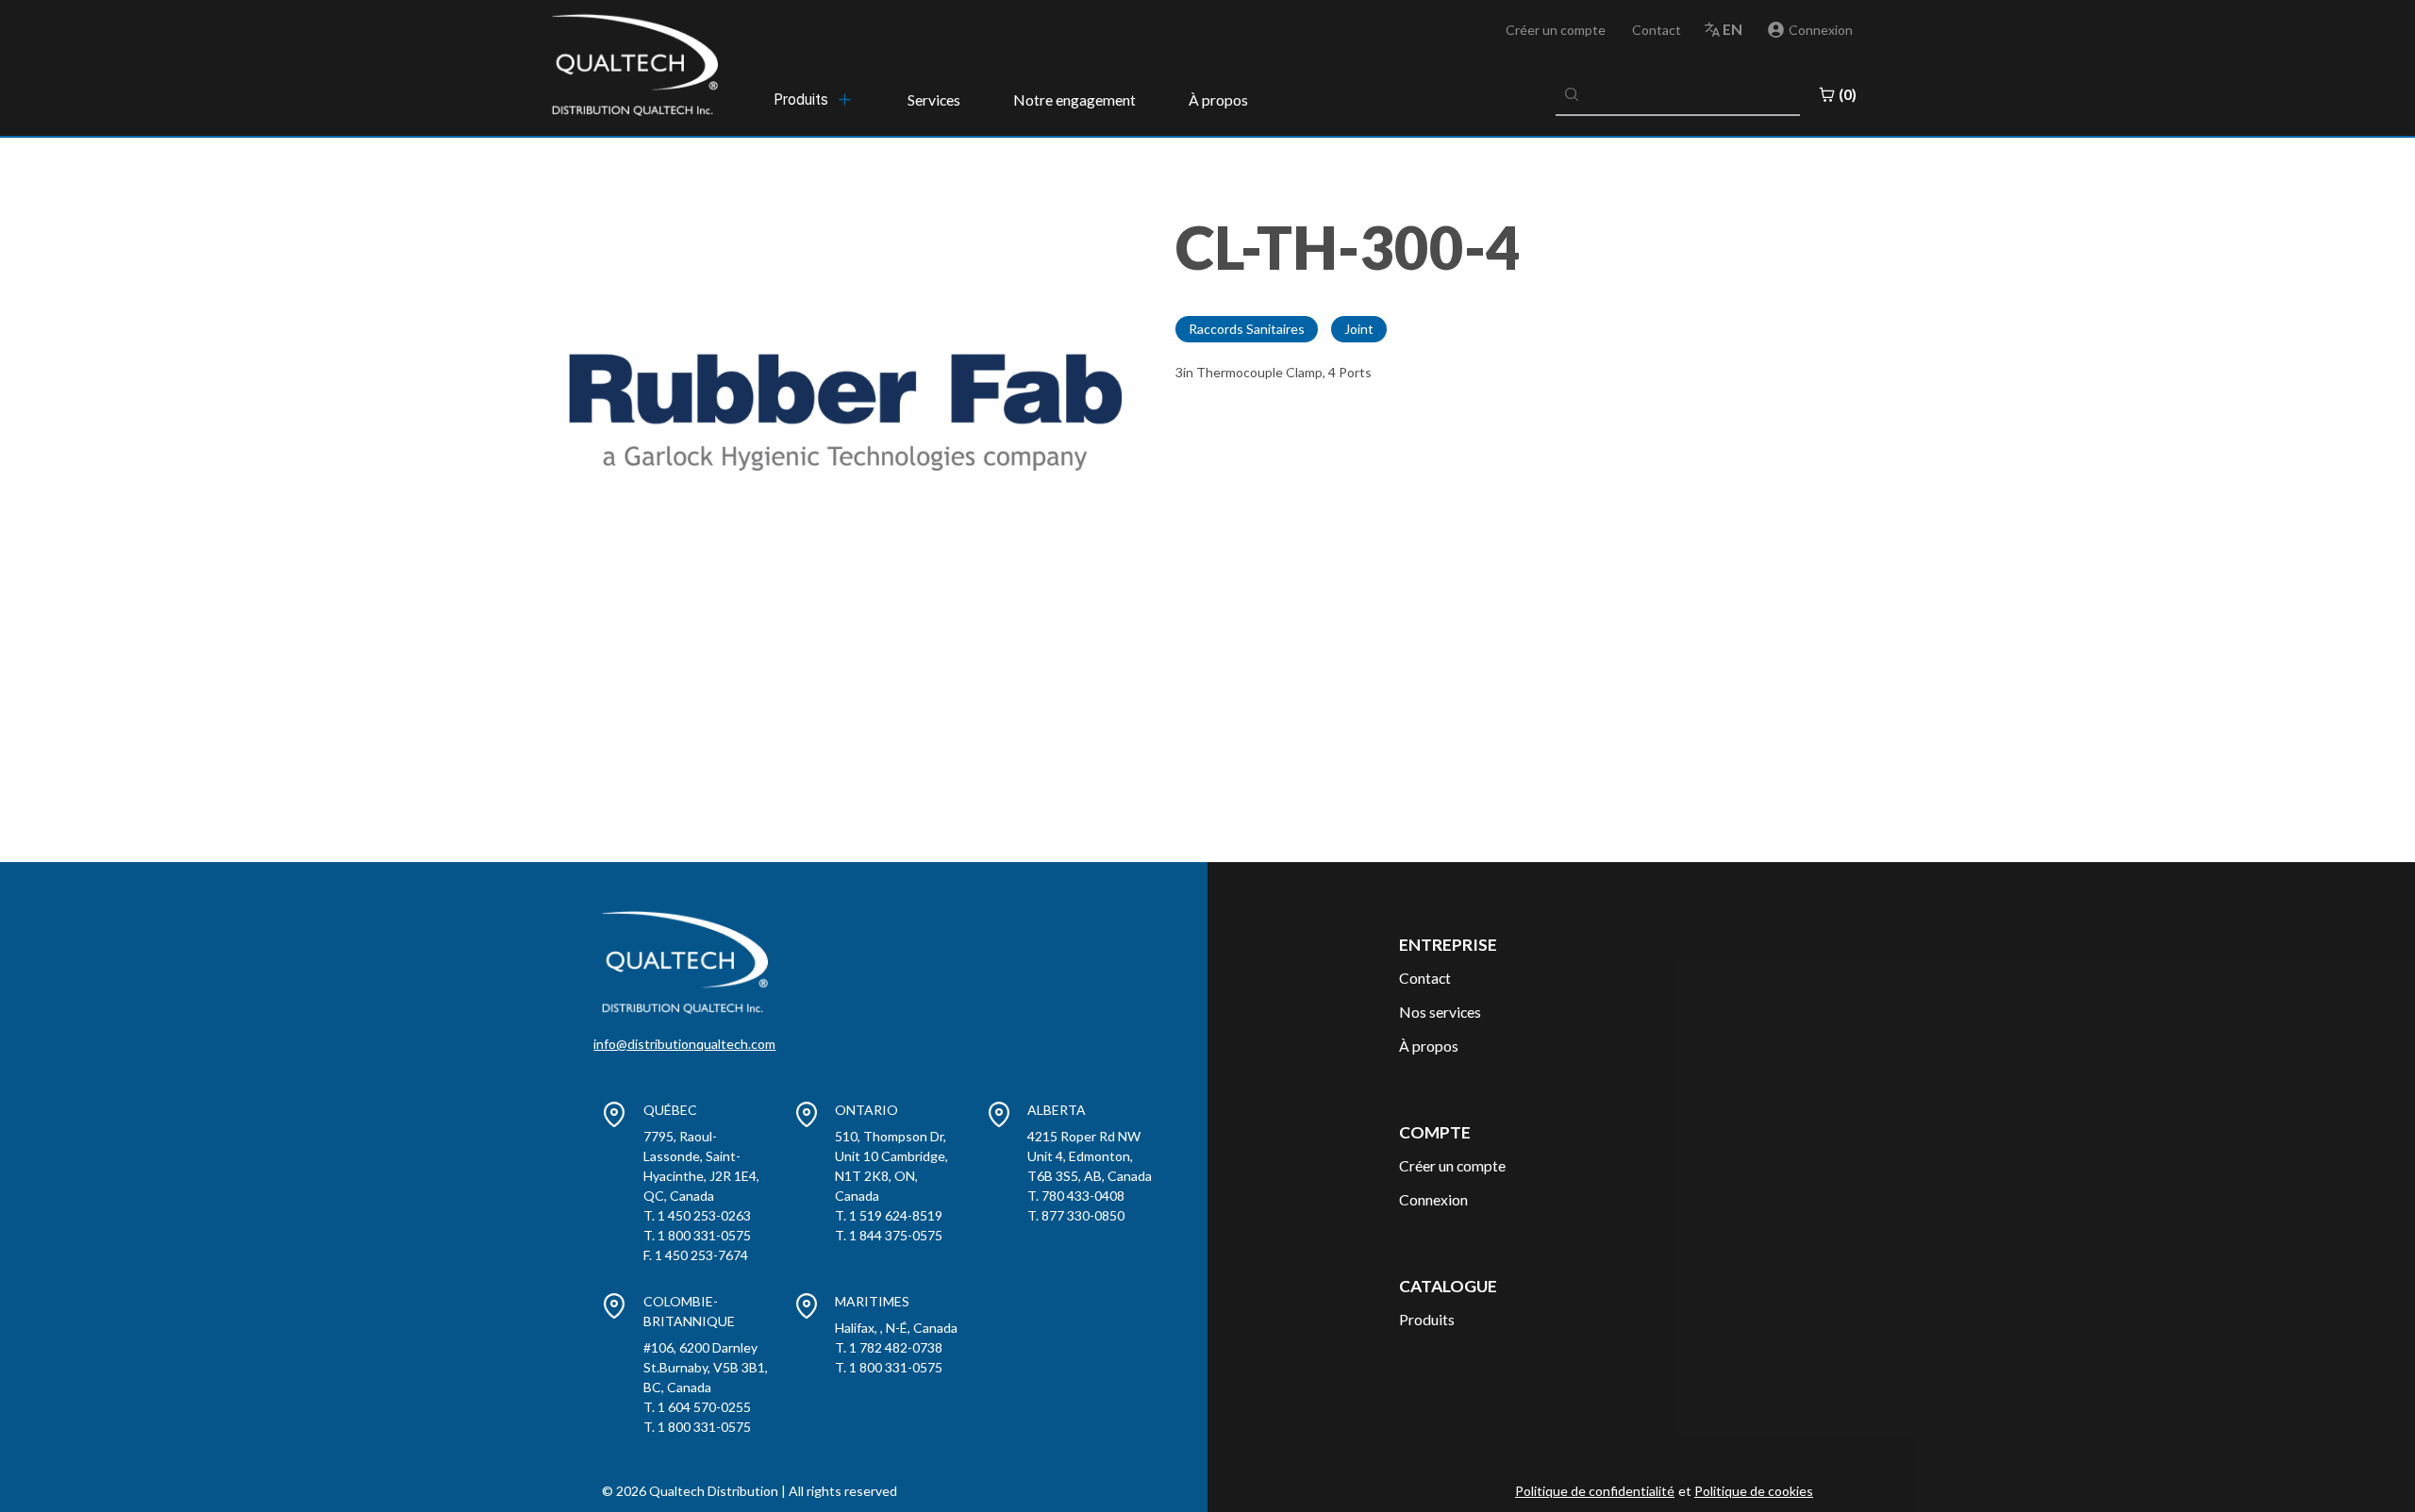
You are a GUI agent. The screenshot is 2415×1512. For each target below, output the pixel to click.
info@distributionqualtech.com (684, 1044)
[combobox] (1678, 94)
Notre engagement (1074, 100)
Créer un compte (1556, 30)
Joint (1359, 329)
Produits (1427, 1319)
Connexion (1433, 1199)
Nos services (1440, 1012)
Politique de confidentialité (1595, 1491)
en (1732, 29)
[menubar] (814, 99)
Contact (1657, 30)
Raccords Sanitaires (1247, 329)
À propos (1218, 100)
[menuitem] (814, 99)
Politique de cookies (1754, 1491)
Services (934, 100)
